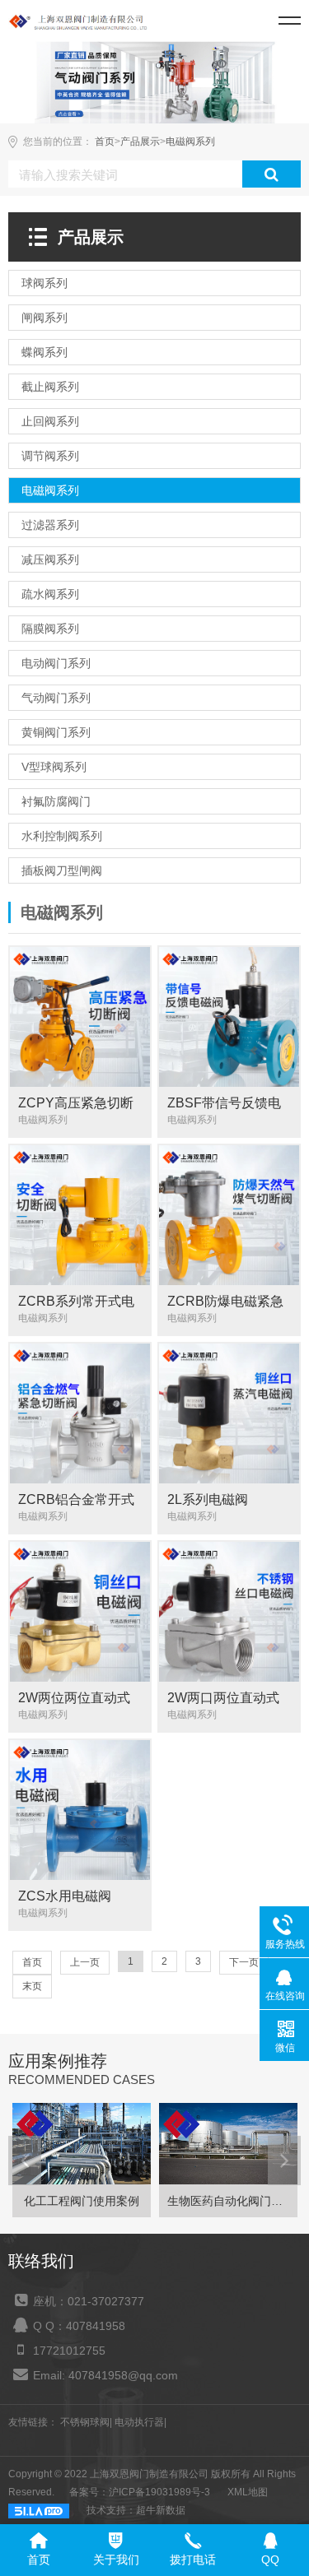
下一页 (244, 1962)
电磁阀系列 (190, 142)
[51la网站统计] (39, 2510)
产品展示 (140, 142)
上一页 (85, 1962)
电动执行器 (139, 2422)
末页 (32, 1986)
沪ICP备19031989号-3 (159, 2492)
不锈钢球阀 (85, 2422)
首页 (105, 142)
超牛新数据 (161, 2510)
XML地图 (248, 2492)
